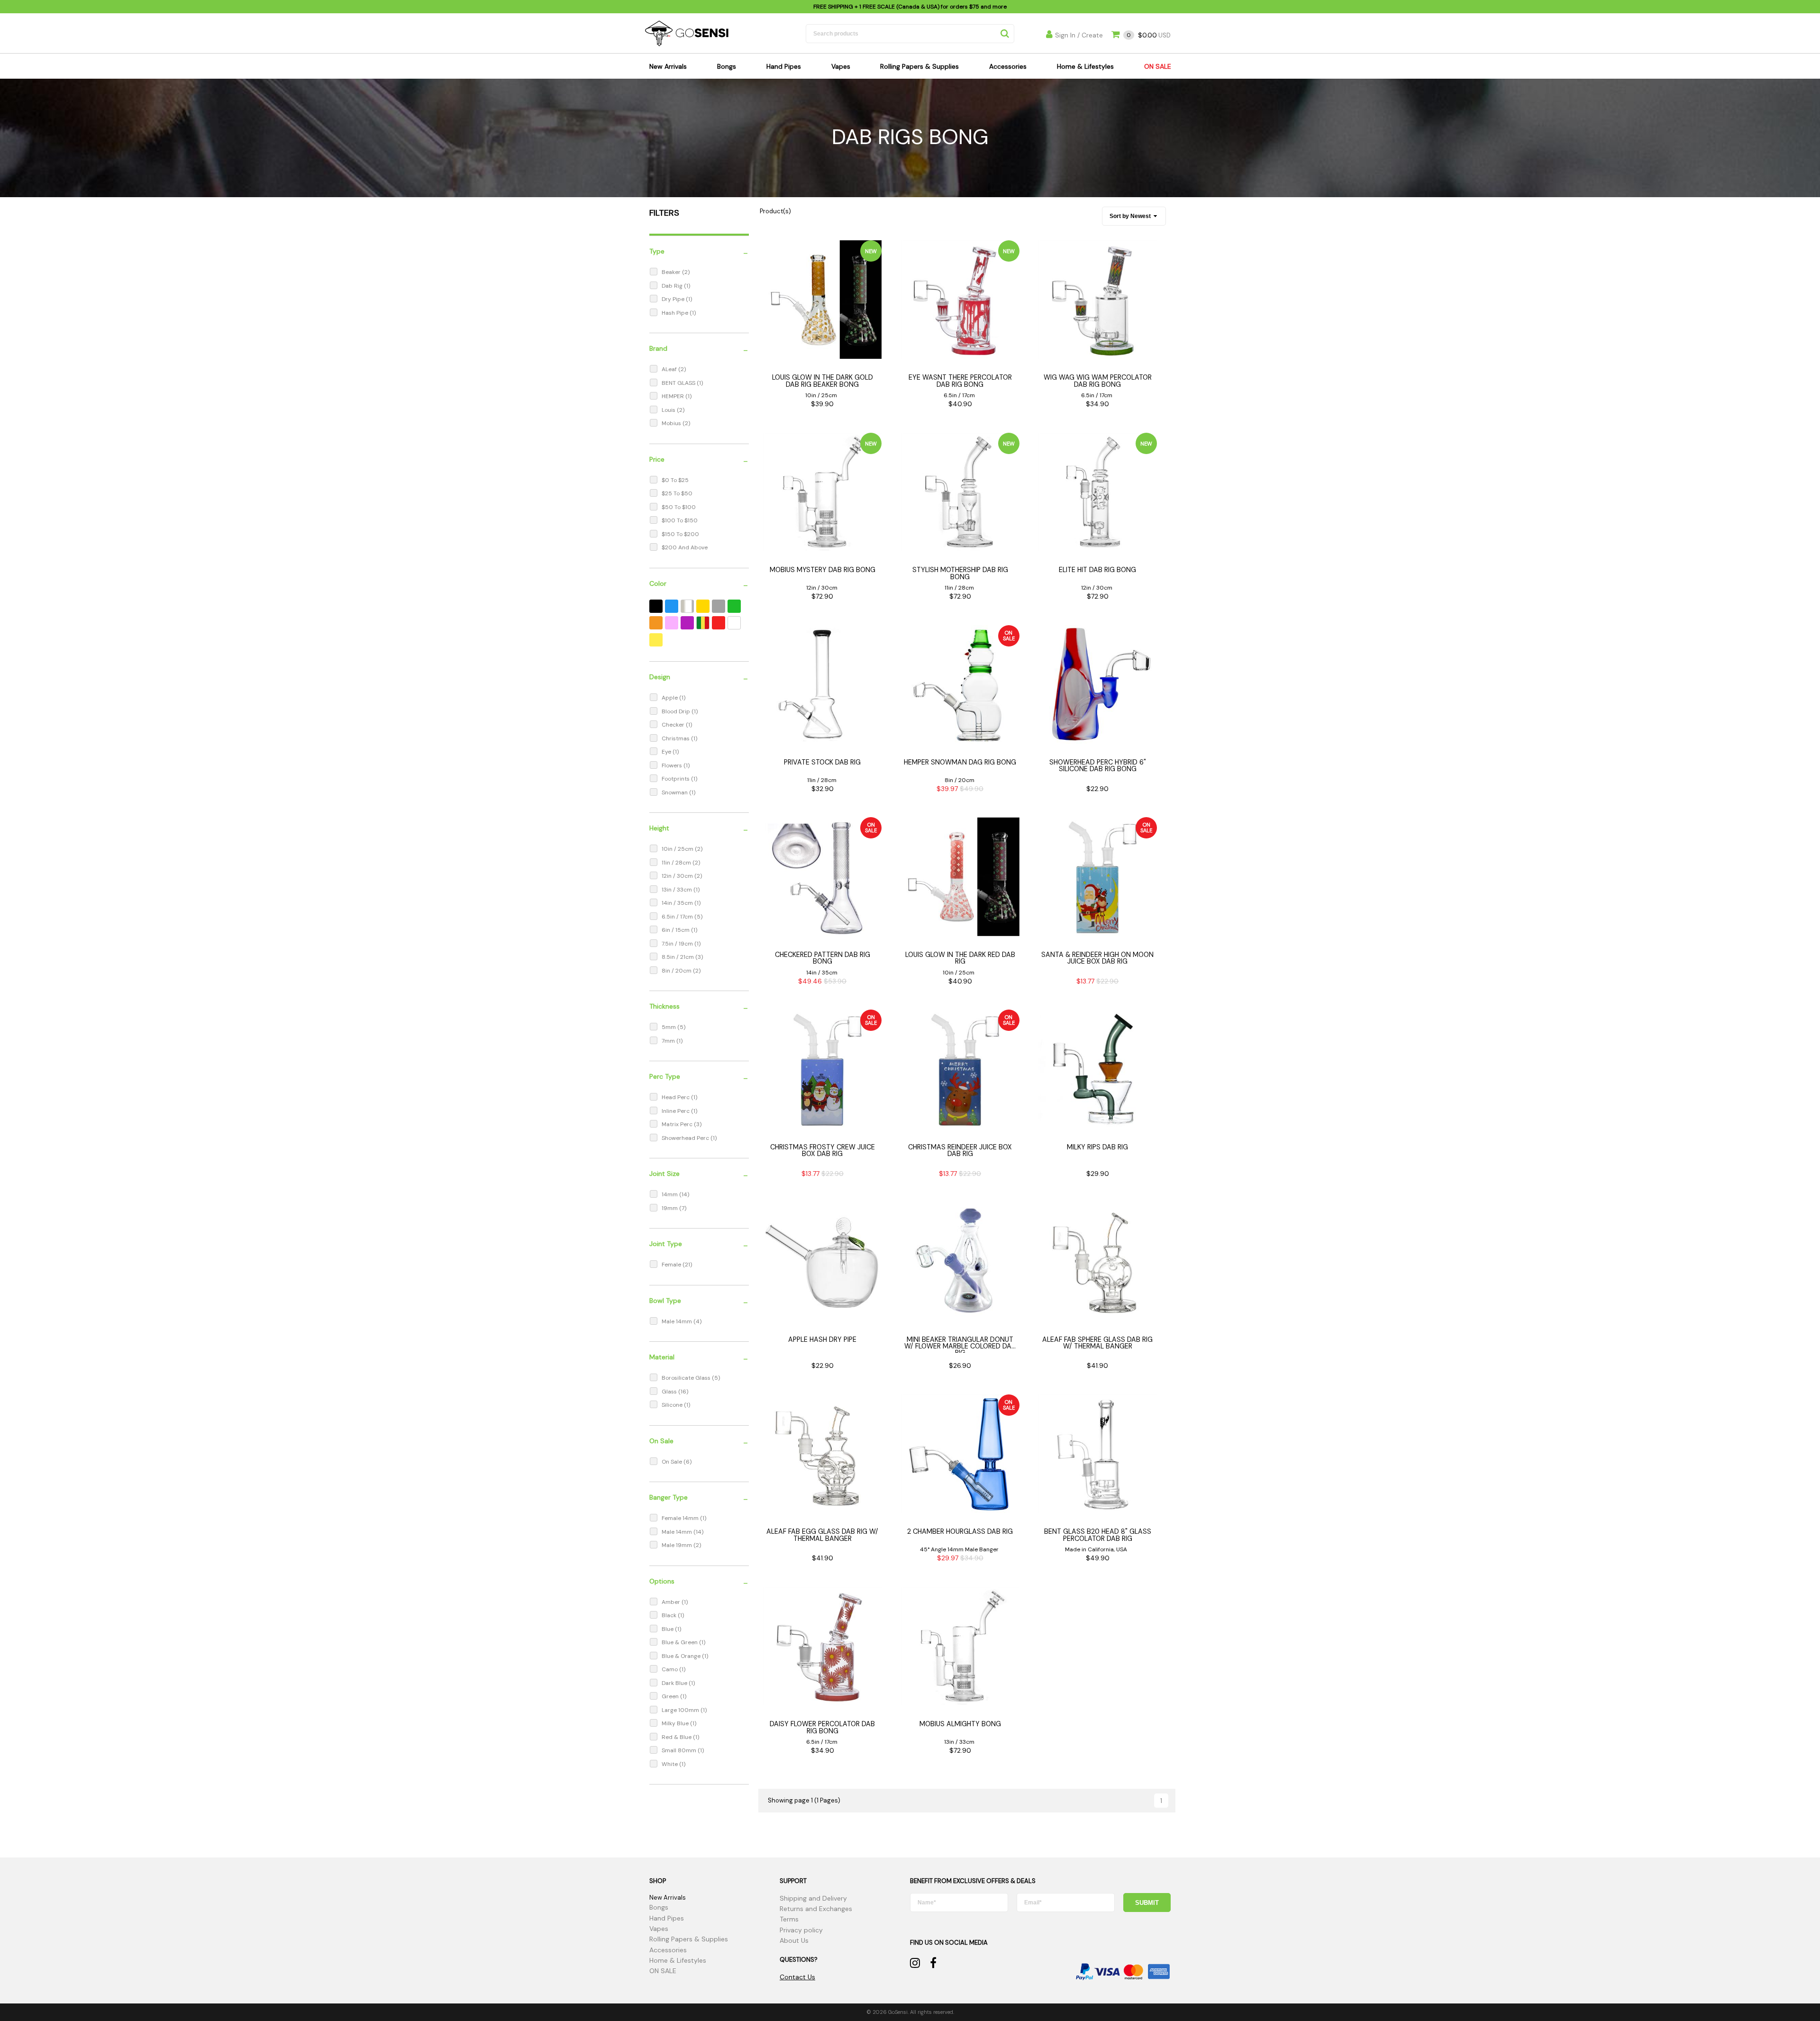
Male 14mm (678, 1321)
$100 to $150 (680, 520)
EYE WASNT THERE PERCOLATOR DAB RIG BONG (960, 381)
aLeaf (670, 369)
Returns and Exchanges (816, 1909)
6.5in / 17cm (678, 917)
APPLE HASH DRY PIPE (822, 1339)
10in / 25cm (678, 849)
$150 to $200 (680, 534)
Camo (670, 1669)
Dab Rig (673, 286)
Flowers (673, 765)
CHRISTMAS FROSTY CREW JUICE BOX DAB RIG (823, 1150)
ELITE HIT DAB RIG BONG (1097, 570)
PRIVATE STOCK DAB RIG (822, 762)
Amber (672, 1602)
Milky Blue (676, 1723)
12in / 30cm (678, 876)
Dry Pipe (674, 299)
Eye (667, 752)
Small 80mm (680, 1750)
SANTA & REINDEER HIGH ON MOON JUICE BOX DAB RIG (1097, 958)
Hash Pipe (676, 313)
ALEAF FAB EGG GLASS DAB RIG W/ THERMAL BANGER (822, 1535)
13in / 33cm (678, 890)
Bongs (727, 66)
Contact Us (797, 1977)
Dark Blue (675, 1683)
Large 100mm (681, 1710)
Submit (1147, 1903)
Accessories (1008, 66)
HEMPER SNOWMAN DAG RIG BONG (960, 762)
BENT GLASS (679, 383)
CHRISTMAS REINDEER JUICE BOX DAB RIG (960, 1150)
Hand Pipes (784, 66)
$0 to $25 (675, 480)
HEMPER (673, 396)
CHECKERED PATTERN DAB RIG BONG (823, 958)
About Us (794, 1940)
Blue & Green (680, 1642)
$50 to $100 (679, 507)
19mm (670, 1208)
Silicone (673, 1405)
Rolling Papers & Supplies (919, 66)
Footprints (676, 779)
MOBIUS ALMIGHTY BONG (960, 1724)
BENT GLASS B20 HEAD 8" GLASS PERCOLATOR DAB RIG (1098, 1535)
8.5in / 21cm (678, 957)
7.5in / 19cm (678, 944)
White (670, 1764)
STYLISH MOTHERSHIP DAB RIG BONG (960, 573)
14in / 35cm (678, 903)
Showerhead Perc (686, 1138)
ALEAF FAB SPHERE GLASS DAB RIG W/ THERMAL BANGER (1097, 1343)
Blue (668, 1629)
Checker (674, 725)
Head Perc (676, 1097)
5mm (669, 1027)
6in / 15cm (676, 930)
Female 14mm (681, 1518)
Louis (669, 410)
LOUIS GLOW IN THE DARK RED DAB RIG (960, 958)
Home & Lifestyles (1085, 66)
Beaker (672, 272)
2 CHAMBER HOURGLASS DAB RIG (960, 1531)
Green (671, 1696)
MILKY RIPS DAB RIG (1097, 1147)
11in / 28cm (677, 863)
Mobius (672, 423)
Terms (789, 1919)
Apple (670, 698)
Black (670, 1615)
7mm (669, 1041)
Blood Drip (677, 711)
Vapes (841, 66)
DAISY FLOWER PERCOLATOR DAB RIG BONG (822, 1727)
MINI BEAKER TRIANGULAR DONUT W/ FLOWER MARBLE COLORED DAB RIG (960, 1346)
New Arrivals (668, 66)
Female (672, 1265)
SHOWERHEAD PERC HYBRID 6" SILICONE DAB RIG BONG (1098, 765)
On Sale (673, 1462)
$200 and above (685, 547)
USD (1149, 35)
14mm (670, 1194)
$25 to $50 (677, 493)
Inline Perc (676, 1111)
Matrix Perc (678, 1124)
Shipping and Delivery (813, 1898)
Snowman (675, 792)
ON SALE (1158, 66)
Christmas (676, 738)
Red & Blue (677, 1737)
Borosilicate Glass (687, 1378)
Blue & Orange (682, 1656)
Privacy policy (801, 1930)
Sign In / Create (1079, 35)
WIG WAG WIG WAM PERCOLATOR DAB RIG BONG (1098, 381)
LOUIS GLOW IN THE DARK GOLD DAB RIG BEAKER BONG (823, 381)
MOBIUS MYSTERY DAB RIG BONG (823, 570)
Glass (670, 1392)
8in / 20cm (677, 971)
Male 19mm (678, 1545)
